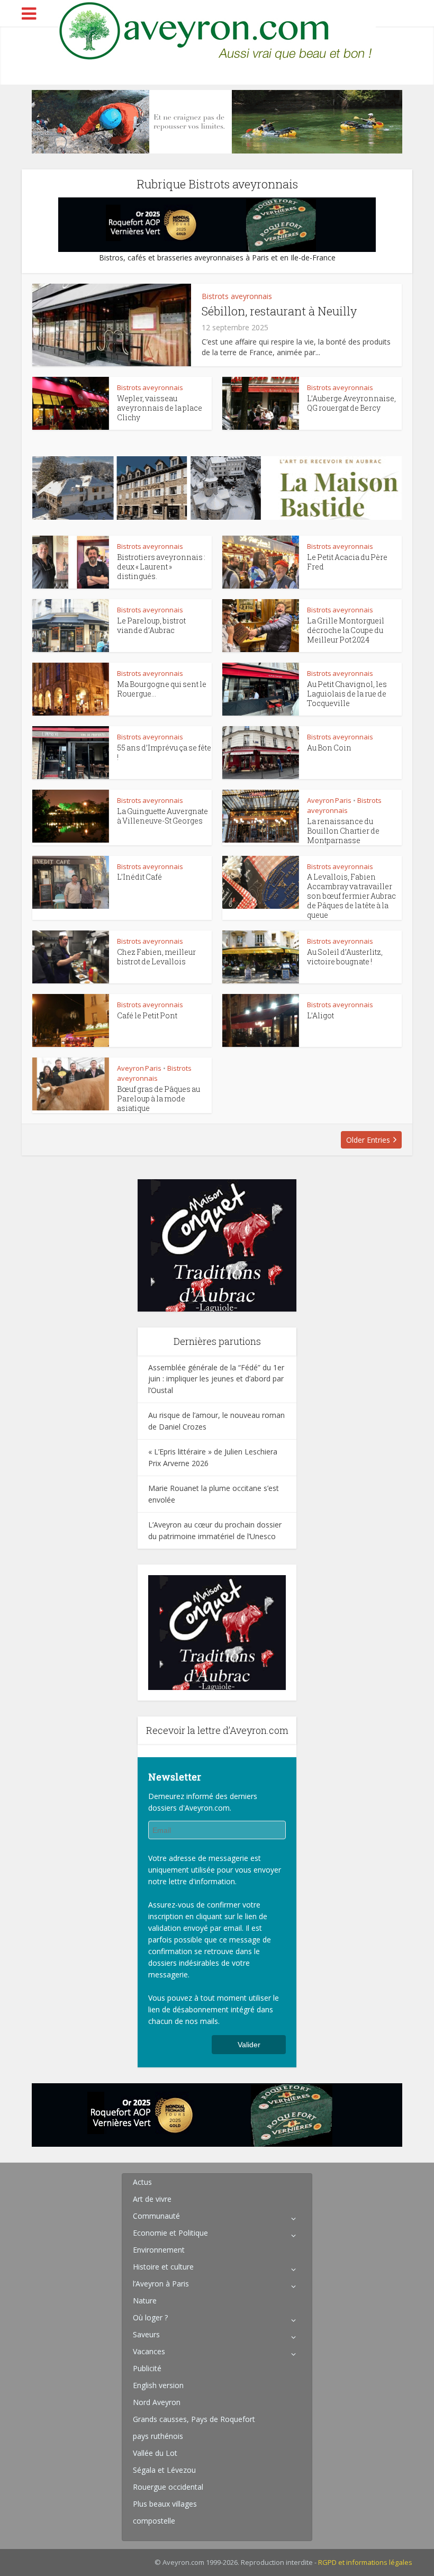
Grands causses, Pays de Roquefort (194, 2419)
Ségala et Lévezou (164, 2470)
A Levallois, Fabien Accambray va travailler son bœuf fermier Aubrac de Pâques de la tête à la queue (351, 896)
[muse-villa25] (217, 121)
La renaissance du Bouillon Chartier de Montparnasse (343, 831)
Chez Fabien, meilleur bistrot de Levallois (156, 957)
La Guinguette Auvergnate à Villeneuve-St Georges (162, 816)
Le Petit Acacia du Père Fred (347, 562)
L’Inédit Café (139, 877)
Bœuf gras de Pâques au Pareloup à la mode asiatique (159, 1099)
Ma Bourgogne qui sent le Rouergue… (162, 689)
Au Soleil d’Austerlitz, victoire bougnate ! (345, 957)
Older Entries (368, 1140)
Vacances (149, 2351)
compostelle (154, 2521)
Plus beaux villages (165, 2504)
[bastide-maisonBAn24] (217, 487)
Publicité (147, 2368)
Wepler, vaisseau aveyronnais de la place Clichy (160, 408)
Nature (145, 2301)
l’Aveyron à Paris (161, 2284)
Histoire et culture (163, 2267)
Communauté (156, 2216)
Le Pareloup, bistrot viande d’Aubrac (151, 625)
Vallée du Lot (155, 2453)
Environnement (159, 2250)
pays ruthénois (158, 2436)
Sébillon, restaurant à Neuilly (279, 311)
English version (158, 2385)
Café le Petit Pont (147, 1015)
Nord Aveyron (157, 2402)
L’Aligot (320, 1015)
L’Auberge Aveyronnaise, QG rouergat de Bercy (351, 403)
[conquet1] (217, 1245)
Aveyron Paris (329, 800)
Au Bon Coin (329, 748)
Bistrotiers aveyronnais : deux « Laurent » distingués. (161, 567)
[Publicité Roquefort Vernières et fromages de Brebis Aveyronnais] (217, 224)
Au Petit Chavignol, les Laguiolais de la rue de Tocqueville (347, 694)
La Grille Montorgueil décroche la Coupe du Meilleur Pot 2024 (346, 630)
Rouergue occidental (168, 2487)
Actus (142, 2182)
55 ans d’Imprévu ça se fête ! (164, 752)
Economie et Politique (170, 2233)
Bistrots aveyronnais (237, 296)
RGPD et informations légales (365, 2562)
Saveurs (146, 2334)
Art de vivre (152, 2199)
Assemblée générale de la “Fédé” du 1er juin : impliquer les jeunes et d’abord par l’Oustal (216, 1379)
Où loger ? (150, 2317)
